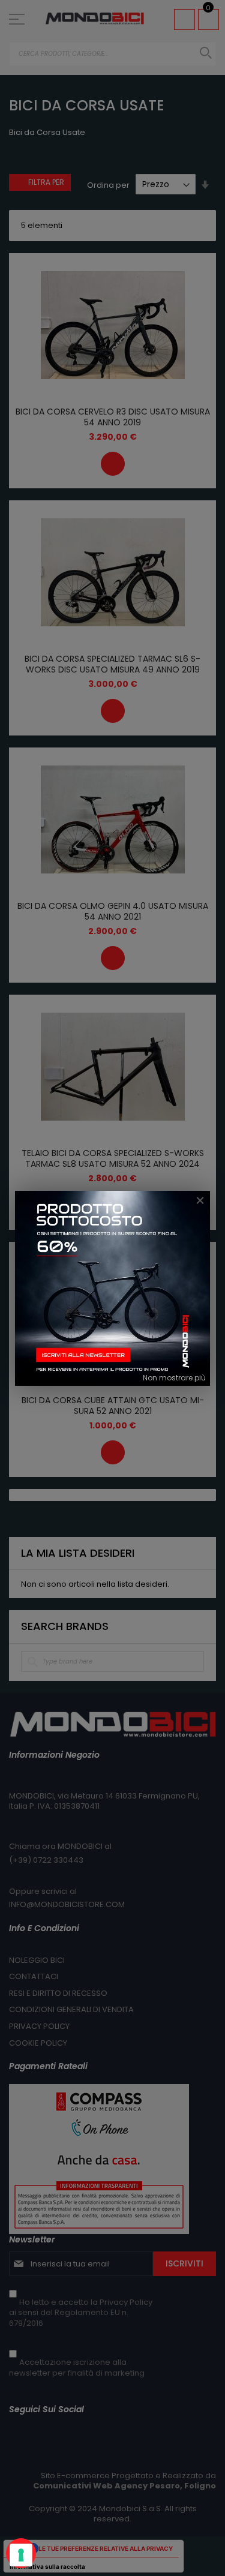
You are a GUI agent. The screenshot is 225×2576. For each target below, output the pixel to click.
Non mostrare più (174, 1378)
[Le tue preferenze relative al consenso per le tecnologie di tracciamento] (21, 2555)
